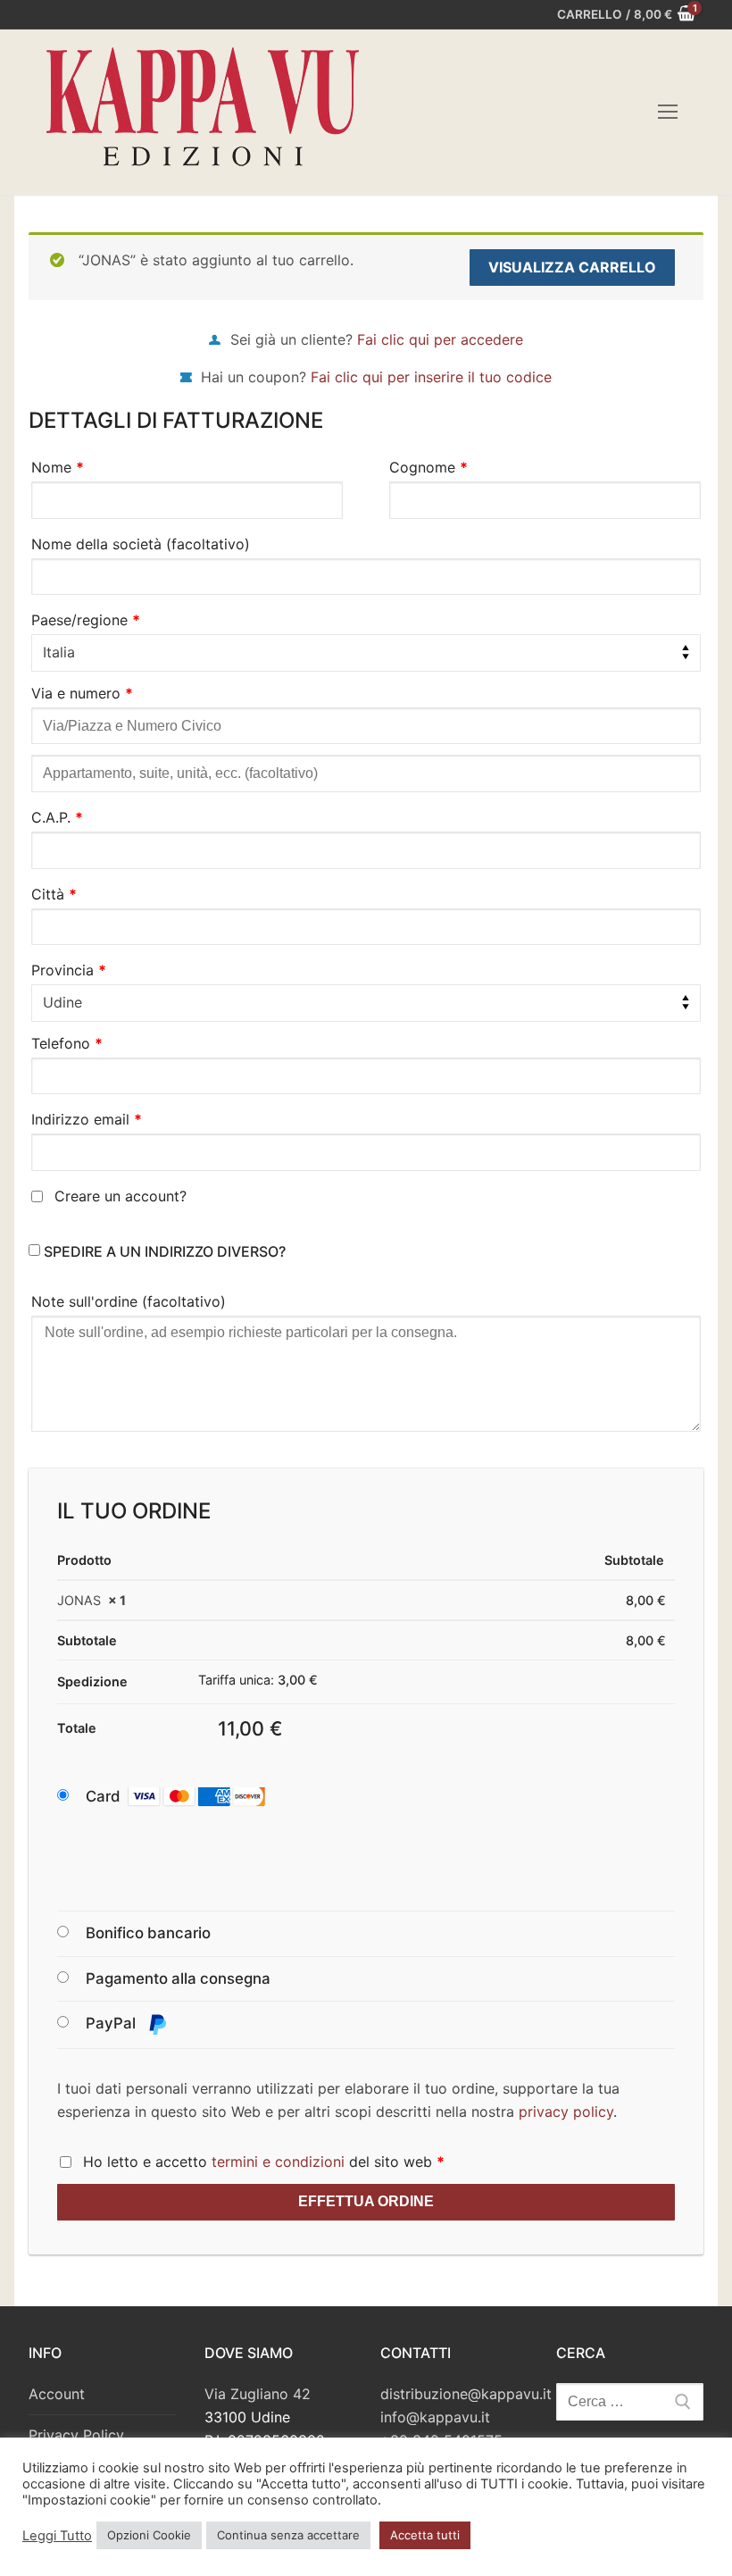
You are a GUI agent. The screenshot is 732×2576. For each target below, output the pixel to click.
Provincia (69, 970)
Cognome (428, 467)
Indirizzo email (87, 1119)
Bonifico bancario (148, 1933)
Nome (58, 467)
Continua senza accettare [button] (288, 2535)
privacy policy (566, 2112)
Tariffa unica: (258, 1680)
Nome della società (141, 544)
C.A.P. (57, 817)
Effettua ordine (366, 2201)
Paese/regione (86, 620)
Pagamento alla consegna (178, 1978)
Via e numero (82, 693)
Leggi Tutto (57, 2536)
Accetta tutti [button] (425, 2535)
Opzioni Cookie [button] (149, 2535)
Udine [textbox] (62, 1002)
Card (103, 1796)
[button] (193, 1797)
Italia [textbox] (59, 652)
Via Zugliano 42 (258, 2394)
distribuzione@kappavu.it (466, 2394)
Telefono (67, 1043)
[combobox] (366, 653)
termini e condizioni (278, 2162)
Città (54, 894)
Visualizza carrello (572, 267)
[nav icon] (668, 113)
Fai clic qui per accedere (440, 339)
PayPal (112, 2023)
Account (57, 2394)
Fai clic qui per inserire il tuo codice (431, 377)
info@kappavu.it (435, 2417)
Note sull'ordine (129, 1301)
